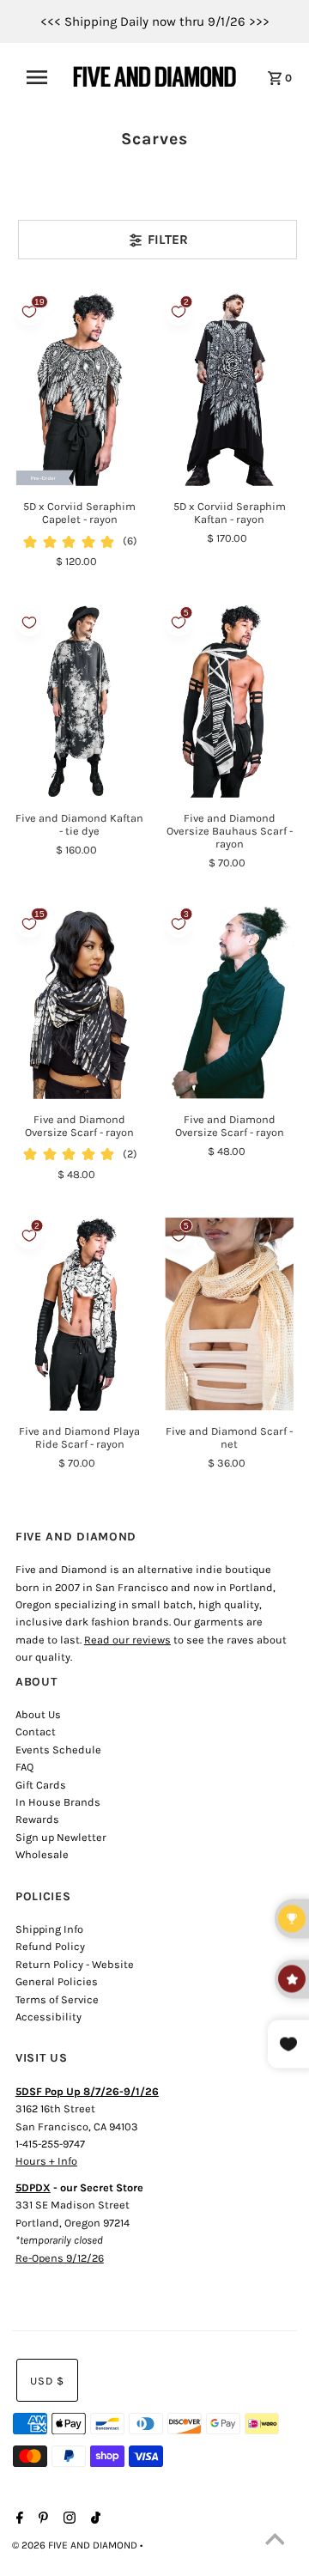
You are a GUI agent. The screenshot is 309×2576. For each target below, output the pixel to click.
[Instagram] (67, 2519)
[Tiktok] (94, 2519)
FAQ (24, 1767)
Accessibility (48, 2017)
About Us (38, 1714)
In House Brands (58, 1802)
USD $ (47, 2381)
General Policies (57, 1981)
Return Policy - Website (75, 1964)
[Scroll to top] (275, 2542)
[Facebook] (18, 2519)
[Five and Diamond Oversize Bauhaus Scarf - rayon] (229, 701)
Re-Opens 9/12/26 (60, 2258)
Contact (36, 1732)
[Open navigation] (42, 77)
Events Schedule (58, 1750)
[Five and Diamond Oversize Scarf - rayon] (80, 1002)
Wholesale (42, 1854)
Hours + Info (46, 2161)
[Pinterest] (41, 2519)
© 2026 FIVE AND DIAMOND (76, 2545)
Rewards (37, 1819)
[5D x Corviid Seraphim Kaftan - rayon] (229, 390)
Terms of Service (57, 1999)
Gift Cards (41, 1785)
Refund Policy (50, 1946)
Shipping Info (49, 1929)
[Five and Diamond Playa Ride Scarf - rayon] (80, 1314)
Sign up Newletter (61, 1837)
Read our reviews (127, 1640)
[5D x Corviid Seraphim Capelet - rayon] (80, 390)
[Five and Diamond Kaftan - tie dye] (80, 701)
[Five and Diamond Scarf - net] (229, 1314)
